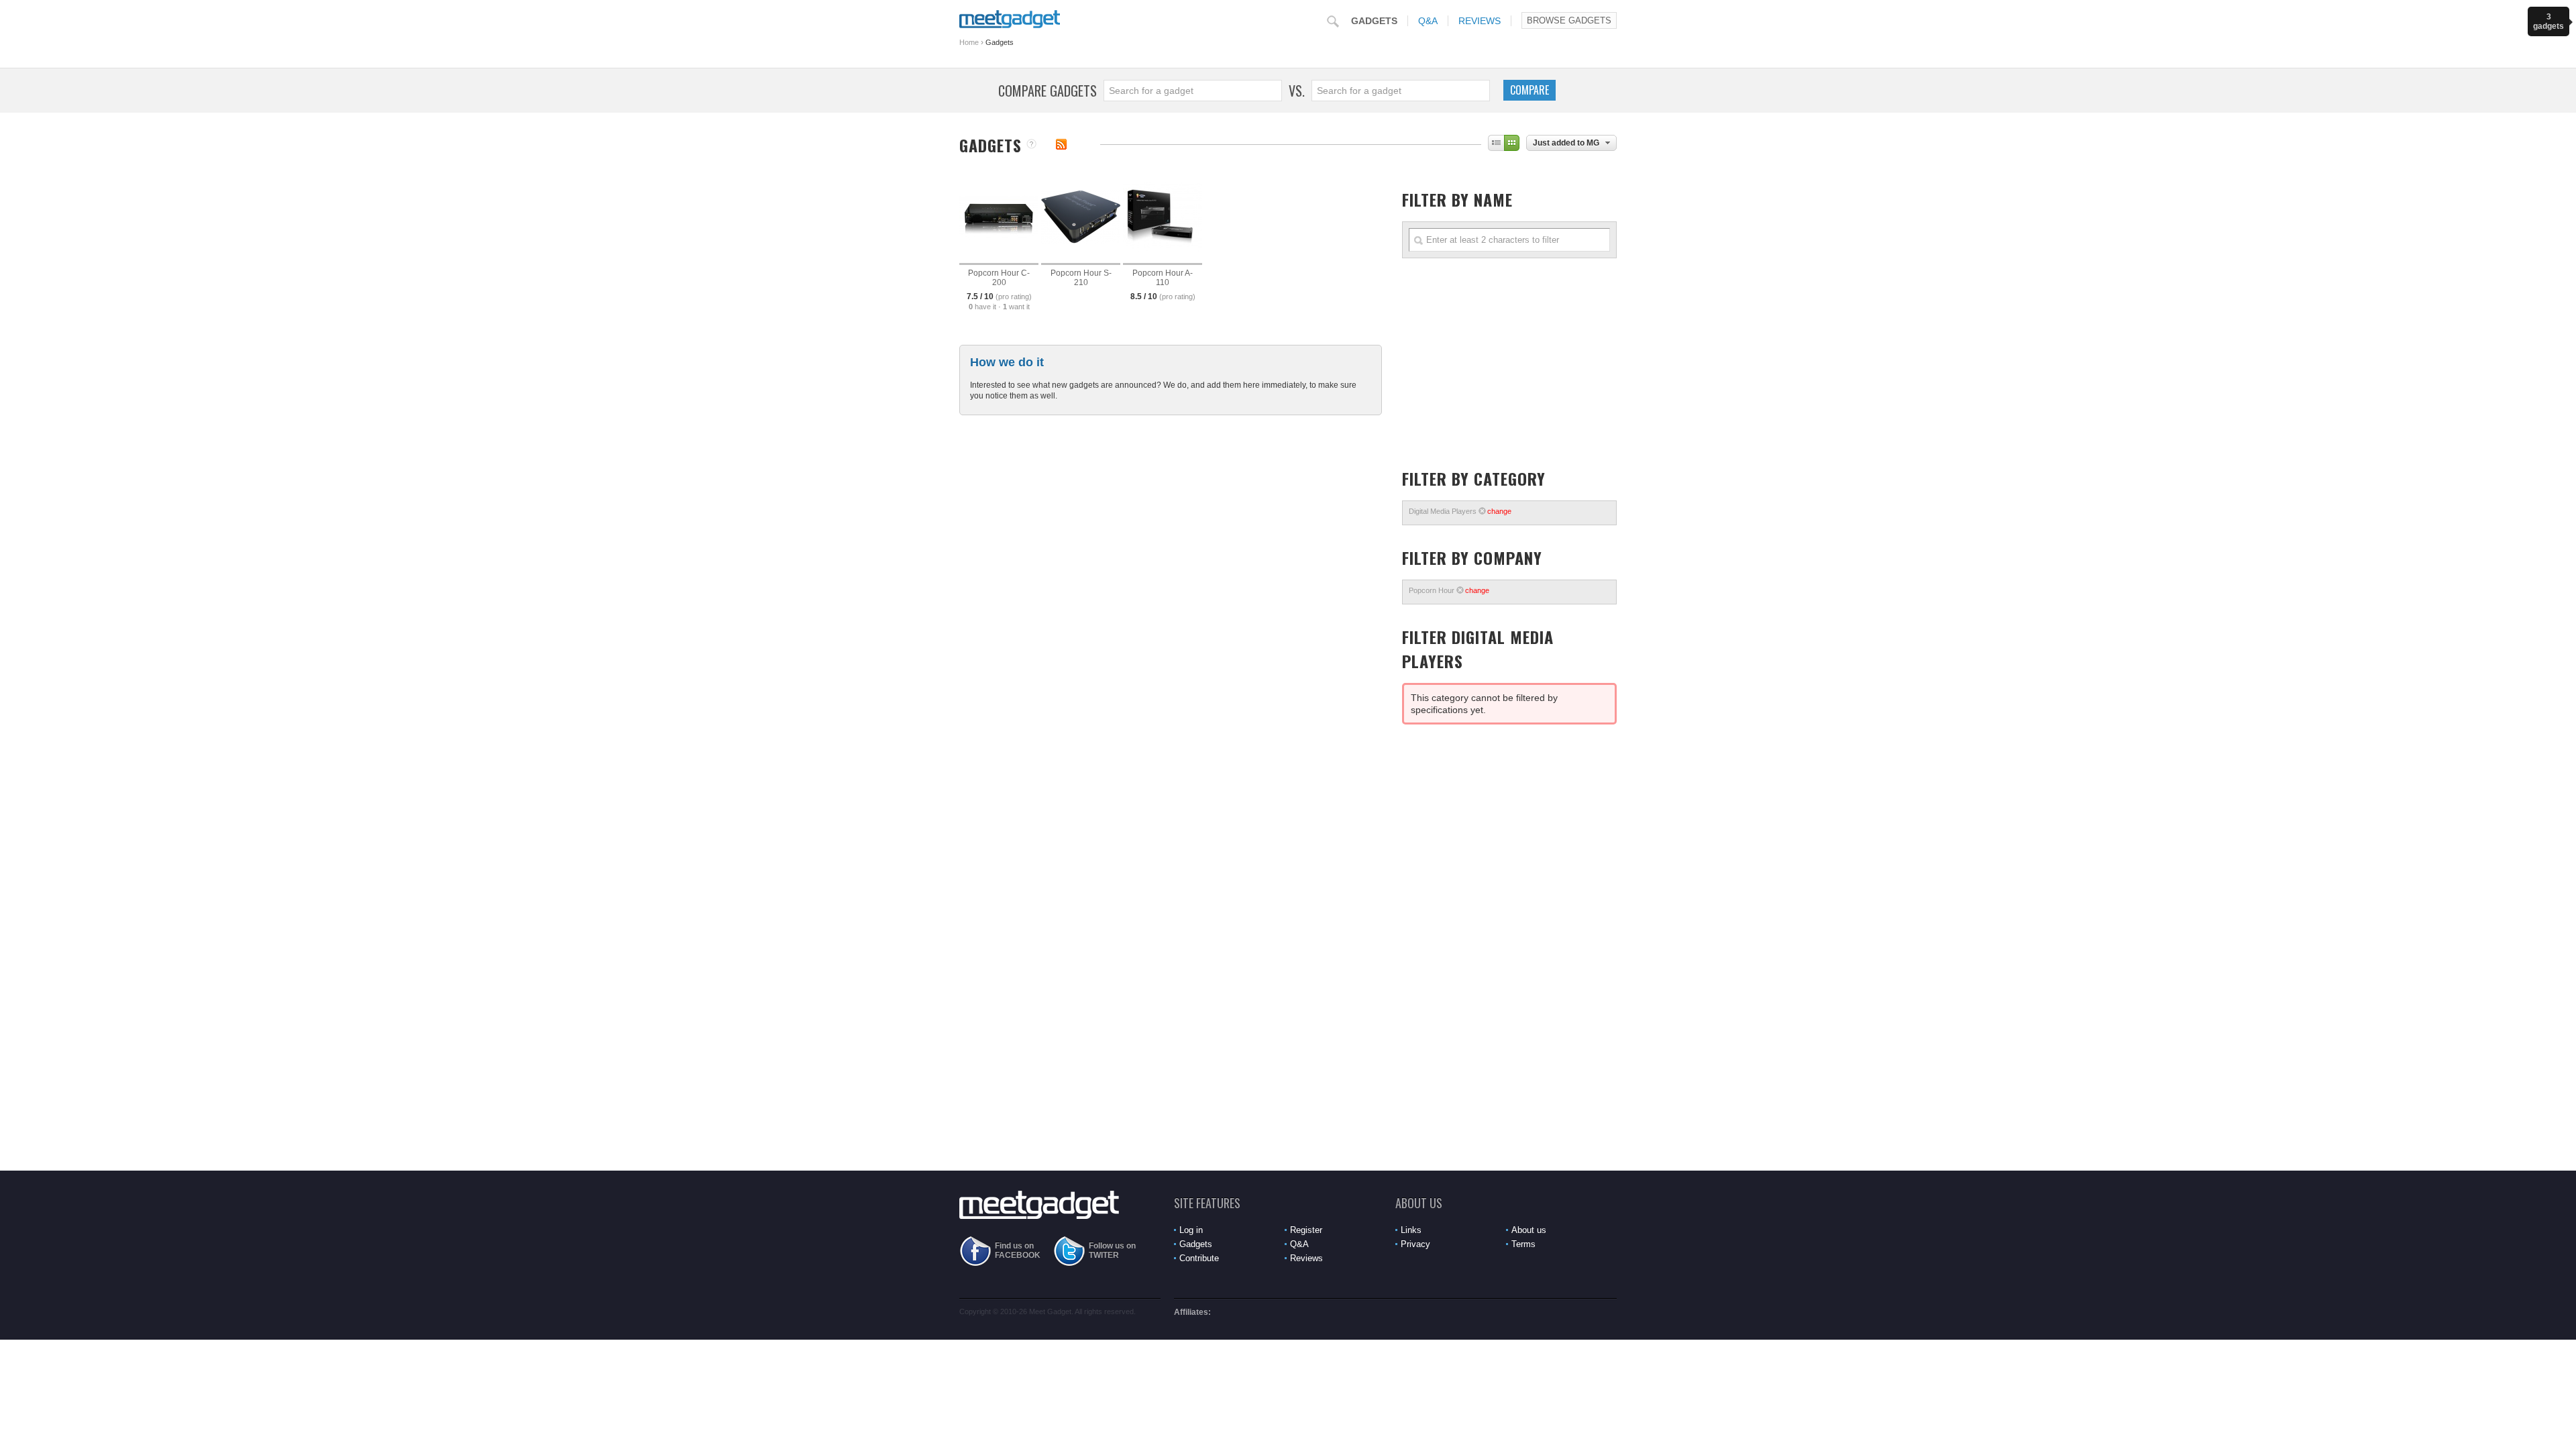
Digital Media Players (1460, 511)
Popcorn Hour (1449, 590)
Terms (1523, 1244)
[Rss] (1061, 144)
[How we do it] (1031, 145)
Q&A (1428, 21)
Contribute (1199, 1258)
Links (1411, 1230)
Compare (1529, 90)
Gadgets (1374, 21)
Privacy (1415, 1244)
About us (1529, 1230)
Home (969, 42)
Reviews (1480, 21)
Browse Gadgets (1569, 20)
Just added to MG (1566, 143)
